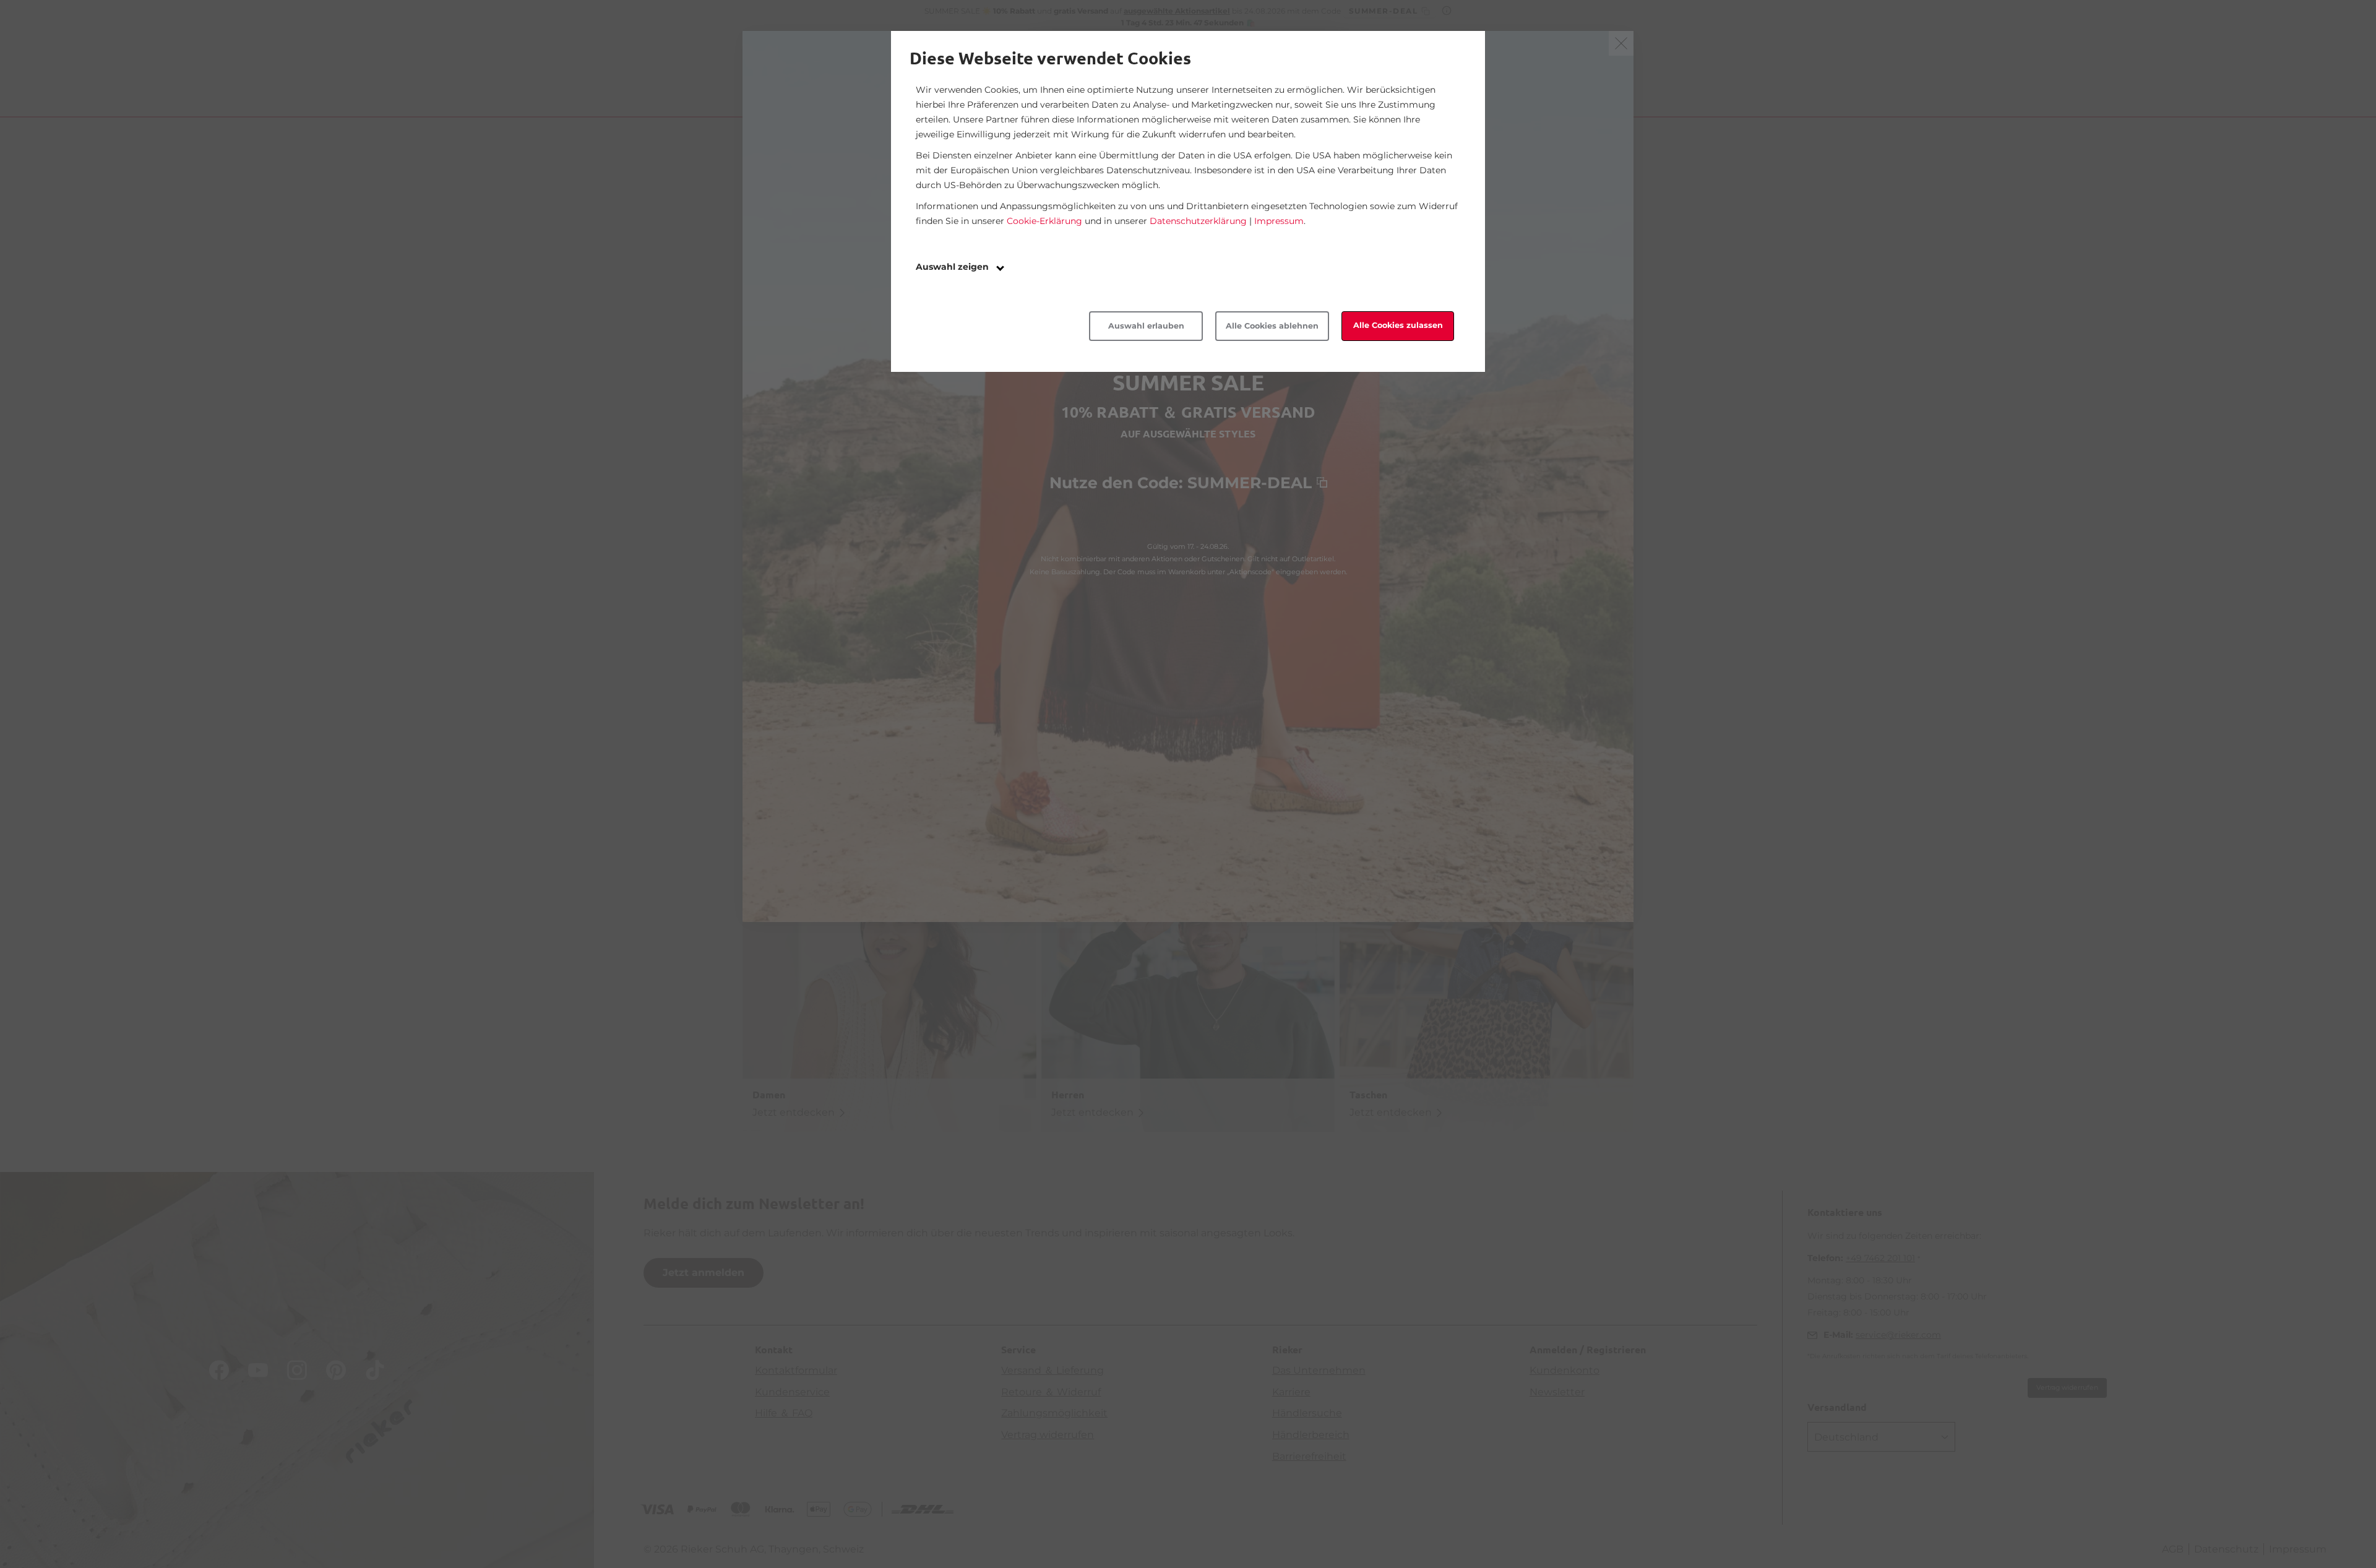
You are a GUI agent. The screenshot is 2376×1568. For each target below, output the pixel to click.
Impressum (1279, 221)
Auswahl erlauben (1146, 326)
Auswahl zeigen (953, 267)
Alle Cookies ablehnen (1272, 326)
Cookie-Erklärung (1044, 221)
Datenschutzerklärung (1198, 221)
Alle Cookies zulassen (1398, 325)
